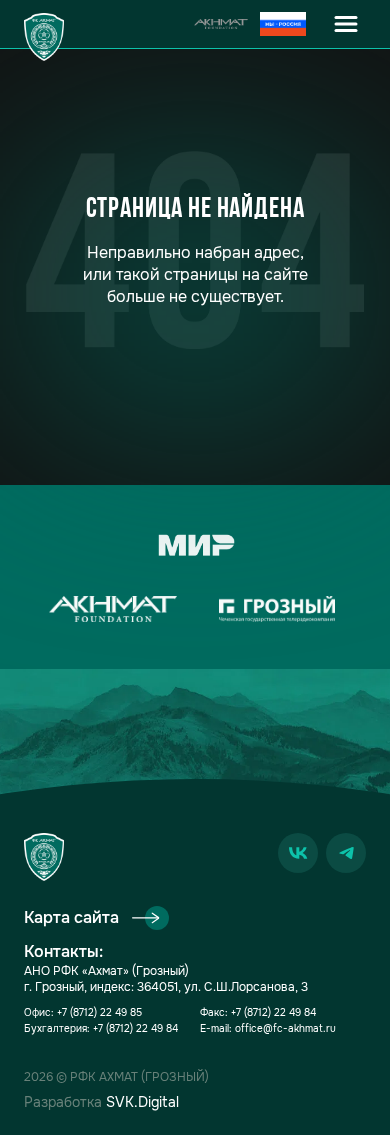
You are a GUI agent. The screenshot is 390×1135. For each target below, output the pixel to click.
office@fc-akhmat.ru (285, 1028)
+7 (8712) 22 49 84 (135, 1028)
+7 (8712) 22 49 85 (99, 1012)
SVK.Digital (142, 1102)
